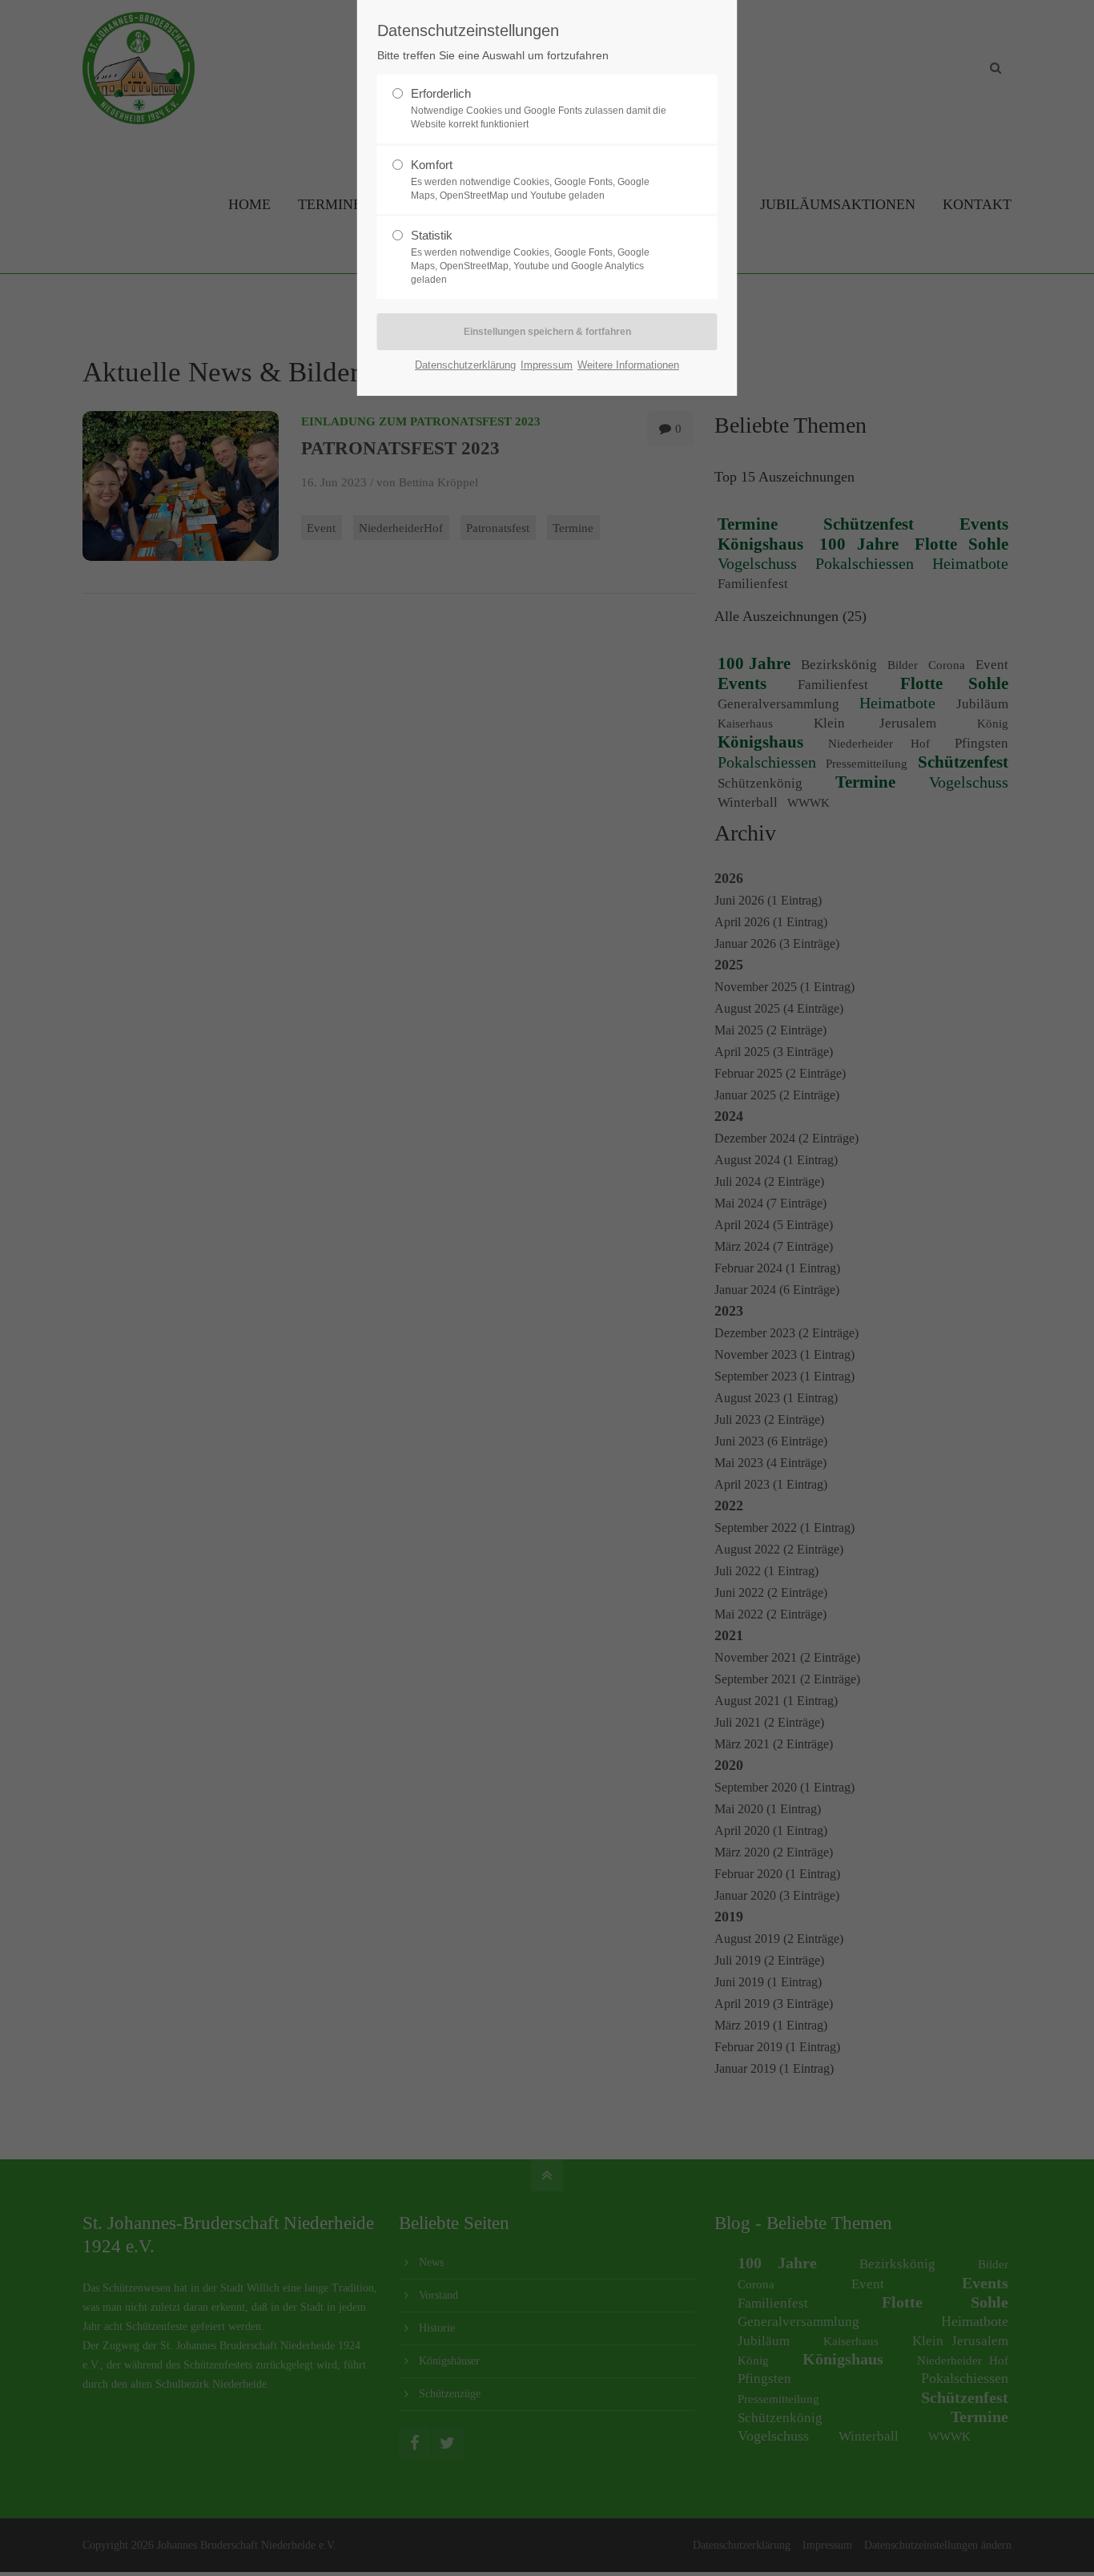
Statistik (432, 235)
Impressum (547, 365)
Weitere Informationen (628, 365)
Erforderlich (441, 93)
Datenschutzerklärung (465, 365)
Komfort (432, 165)
